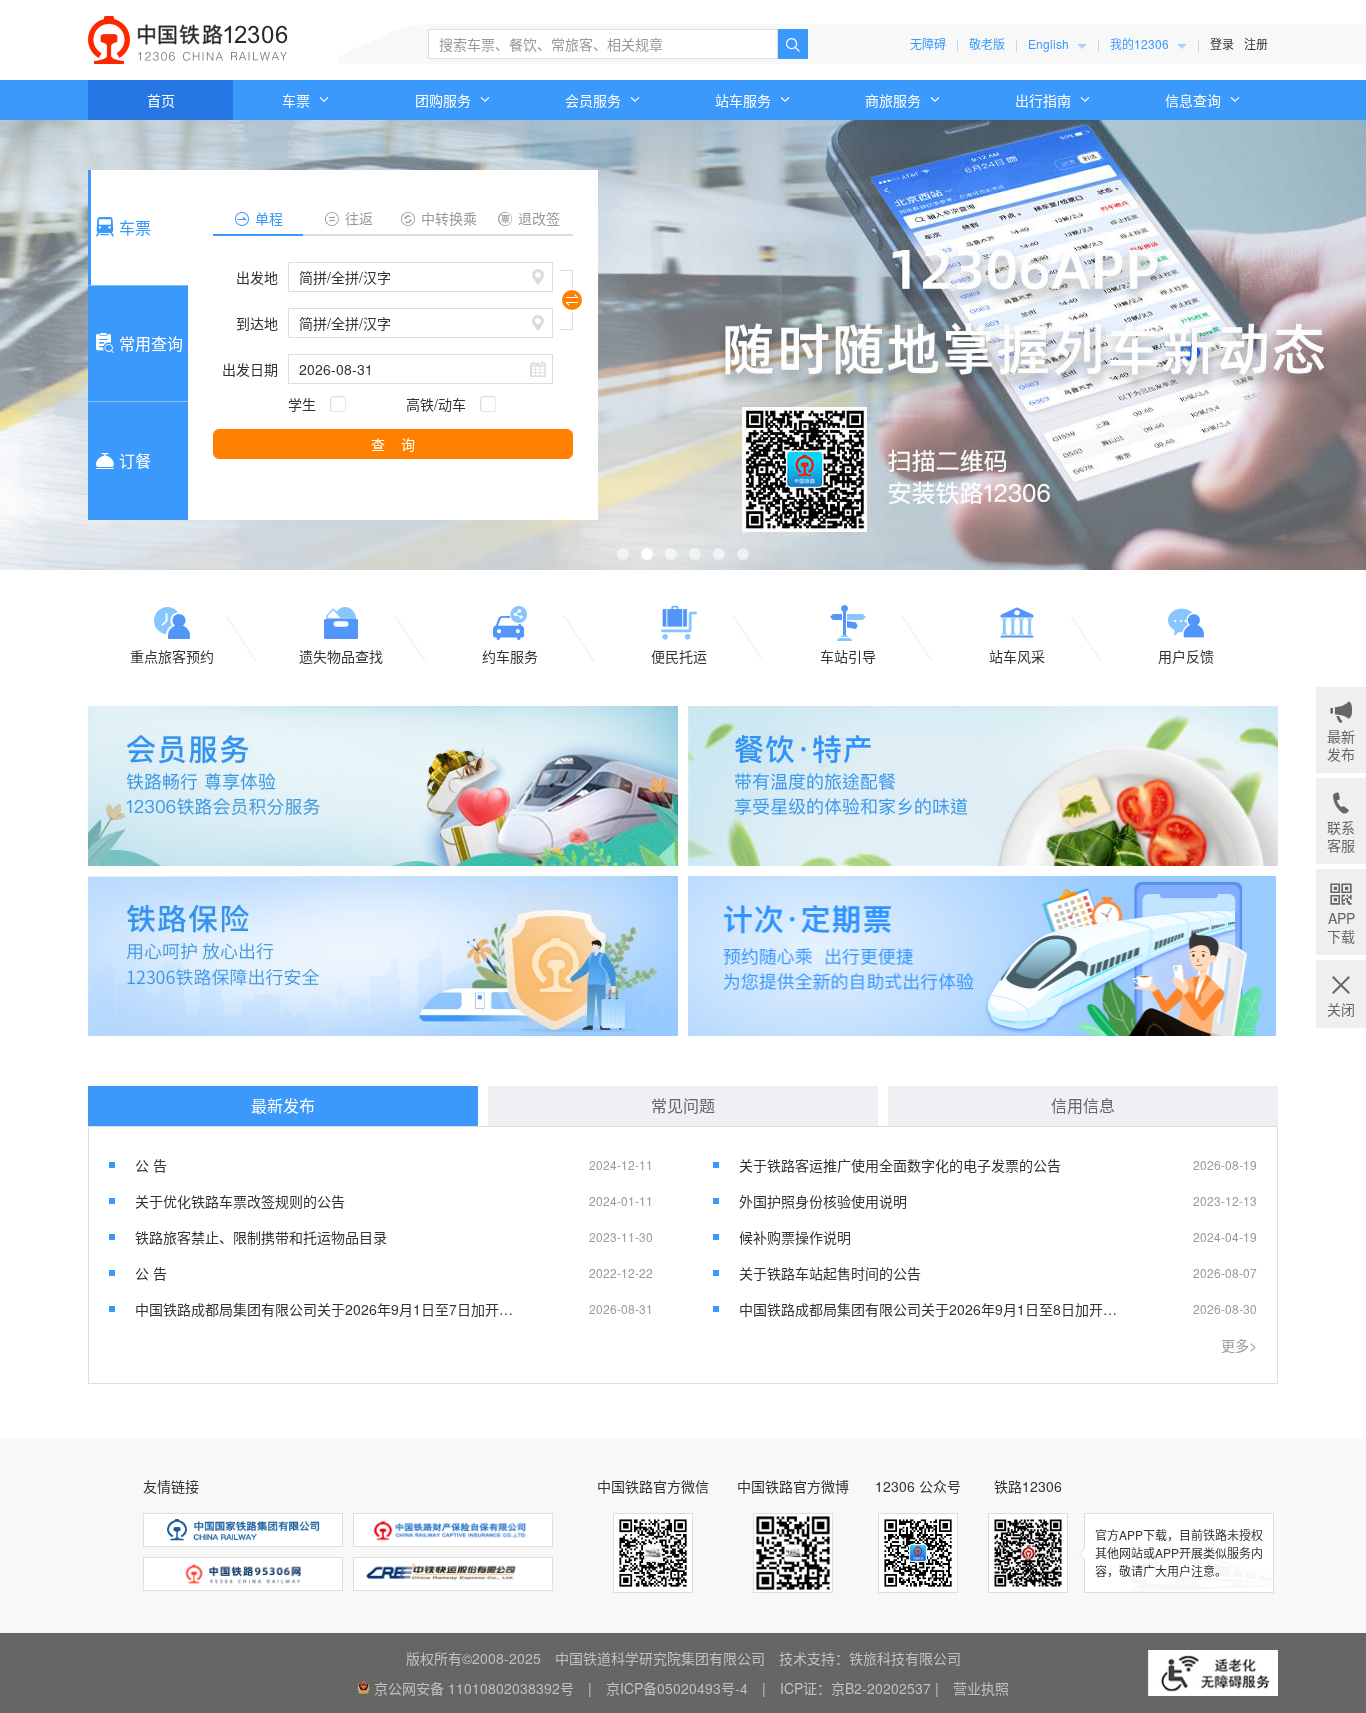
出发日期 (250, 369)
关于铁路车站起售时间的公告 (830, 1273)
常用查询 (151, 343)
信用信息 (1083, 1105)
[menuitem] (1057, 44)
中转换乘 (449, 218)
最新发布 (283, 1105)
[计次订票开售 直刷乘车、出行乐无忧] (983, 956)
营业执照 (981, 1688)
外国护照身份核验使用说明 (823, 1201)
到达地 (257, 323)
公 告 (151, 1165)
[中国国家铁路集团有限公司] (243, 1530)
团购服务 (445, 100)
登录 (1222, 43)
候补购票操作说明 (795, 1237)
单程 (269, 218)
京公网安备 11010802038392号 (474, 1688)
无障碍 (928, 43)
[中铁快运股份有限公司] (453, 1574)
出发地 (257, 277)
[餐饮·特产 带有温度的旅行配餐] (983, 786)
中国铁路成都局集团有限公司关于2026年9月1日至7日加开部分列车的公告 (325, 1309)
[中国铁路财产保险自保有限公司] (453, 1530)
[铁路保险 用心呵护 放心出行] (383, 956)
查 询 (393, 444)
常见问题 (683, 1105)
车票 (298, 100)
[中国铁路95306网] (243, 1574)
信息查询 (1195, 100)
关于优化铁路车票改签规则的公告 (240, 1201)
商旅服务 (895, 100)
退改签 (539, 218)
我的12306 (1141, 43)
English (1050, 43)
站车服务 (745, 100)
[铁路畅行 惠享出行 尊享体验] (383, 786)
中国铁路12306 (188, 40)
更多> (1239, 1345)
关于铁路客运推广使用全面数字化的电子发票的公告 (900, 1165)
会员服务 (595, 100)
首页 (161, 100)
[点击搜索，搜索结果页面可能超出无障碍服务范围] (793, 44)
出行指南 (1045, 100)
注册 (1256, 43)
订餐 (135, 460)
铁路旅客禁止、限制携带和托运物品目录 (261, 1237)
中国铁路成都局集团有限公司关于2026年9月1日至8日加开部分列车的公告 (929, 1309)
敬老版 (987, 43)
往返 (359, 218)
